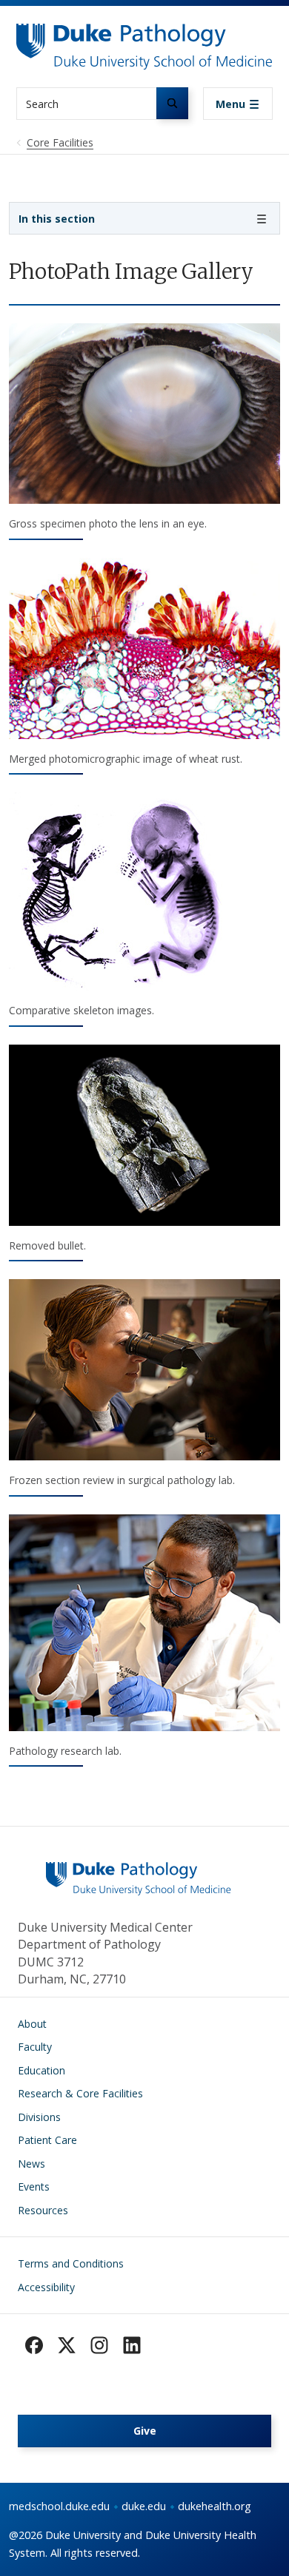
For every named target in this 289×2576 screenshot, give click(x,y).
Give (145, 2431)
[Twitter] (67, 2345)
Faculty (35, 2047)
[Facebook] (34, 2345)
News (31, 2164)
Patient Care (47, 2140)
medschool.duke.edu (59, 2506)
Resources (43, 2210)
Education (41, 2070)
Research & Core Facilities (80, 2093)
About (32, 2024)
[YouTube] (132, 2345)
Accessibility (46, 2287)
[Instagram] (99, 2345)
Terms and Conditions (71, 2263)
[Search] (172, 103)
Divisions (39, 2117)
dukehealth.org (215, 2506)
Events (34, 2186)
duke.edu (144, 2506)
